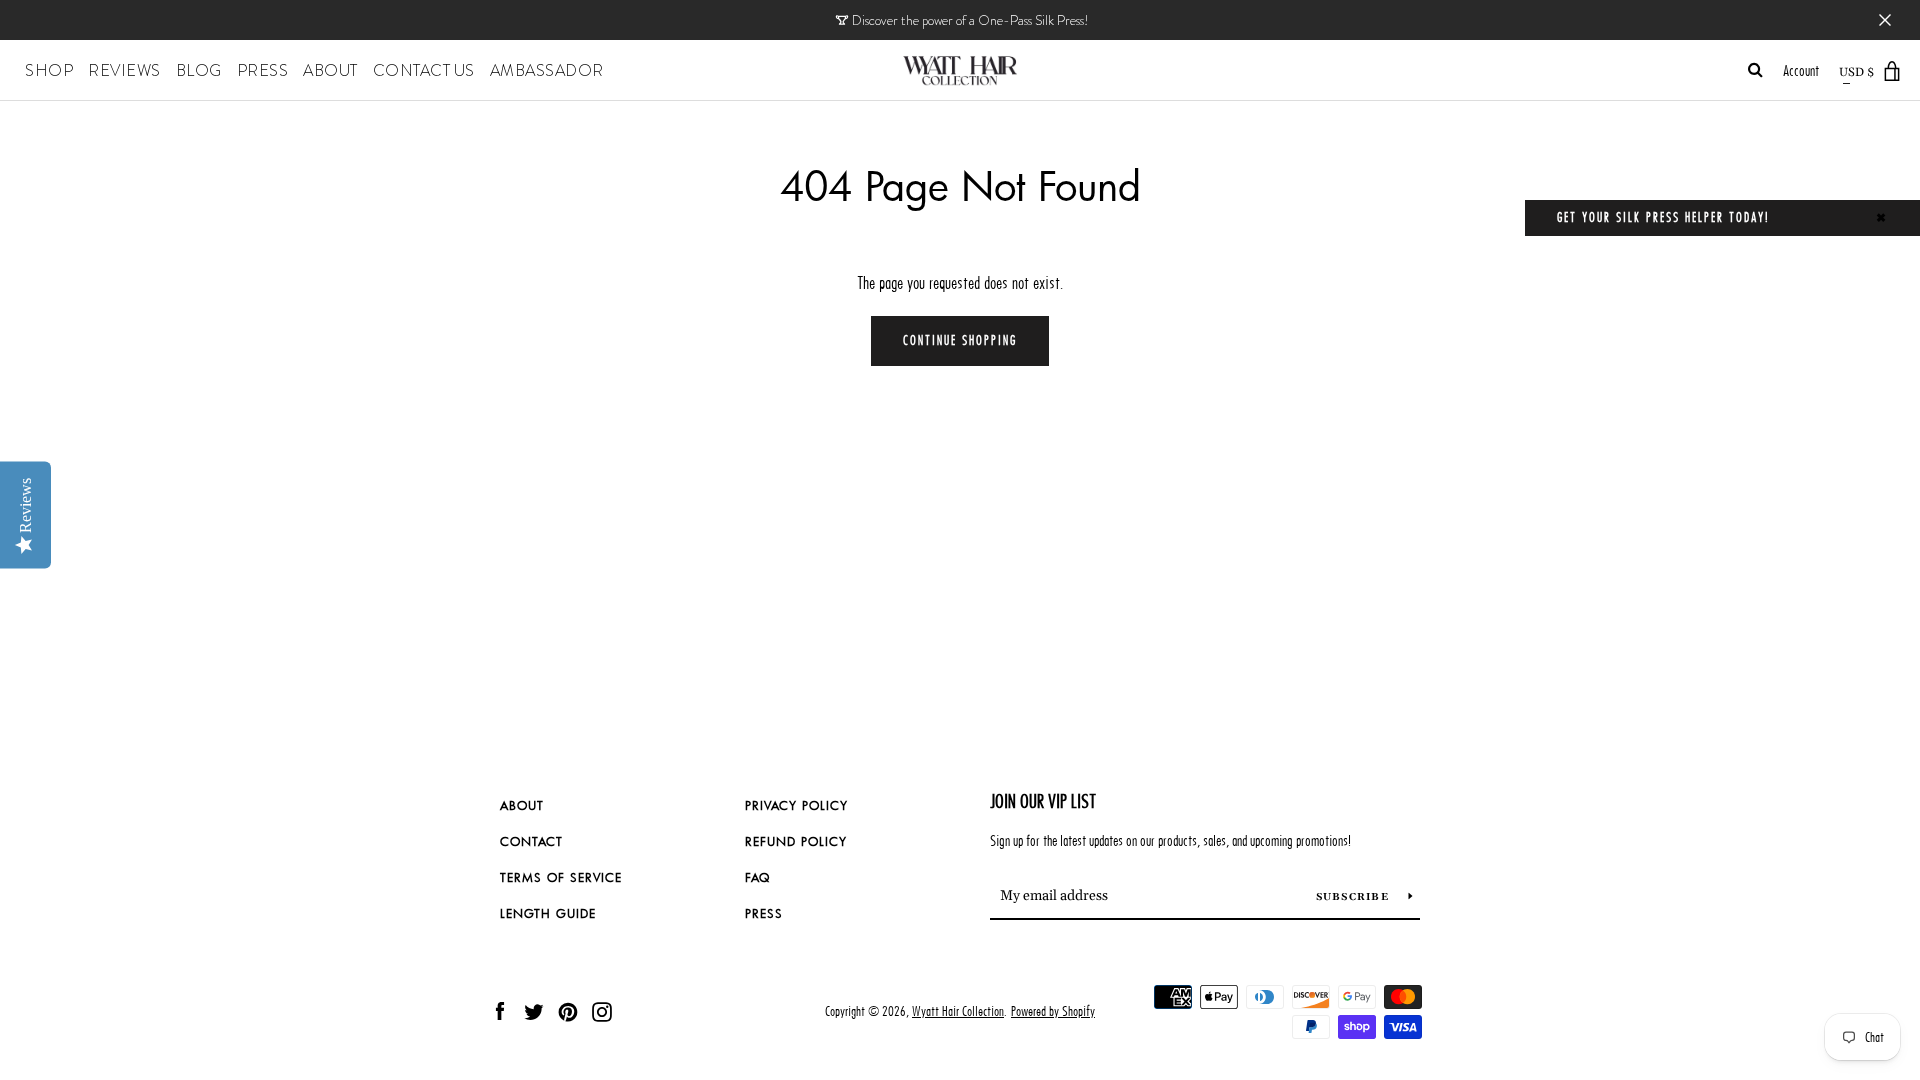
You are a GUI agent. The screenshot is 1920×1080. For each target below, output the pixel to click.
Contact (531, 841)
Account (1801, 71)
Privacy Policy (796, 805)
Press (764, 913)
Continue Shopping (960, 340)
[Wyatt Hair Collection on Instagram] (602, 1010)
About (522, 805)
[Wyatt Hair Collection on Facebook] (500, 1010)
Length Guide (548, 913)
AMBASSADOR (547, 70)
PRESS (263, 70)
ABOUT (330, 70)
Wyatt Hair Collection (958, 1011)
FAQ (757, 877)
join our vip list (1043, 801)
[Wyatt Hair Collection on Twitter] (534, 1010)
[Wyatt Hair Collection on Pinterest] (568, 1010)
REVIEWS (124, 70)
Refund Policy (796, 841)
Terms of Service (561, 877)
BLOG (199, 70)
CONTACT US (424, 70)
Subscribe (1355, 897)
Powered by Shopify (1053, 1011)
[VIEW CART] (1893, 72)
